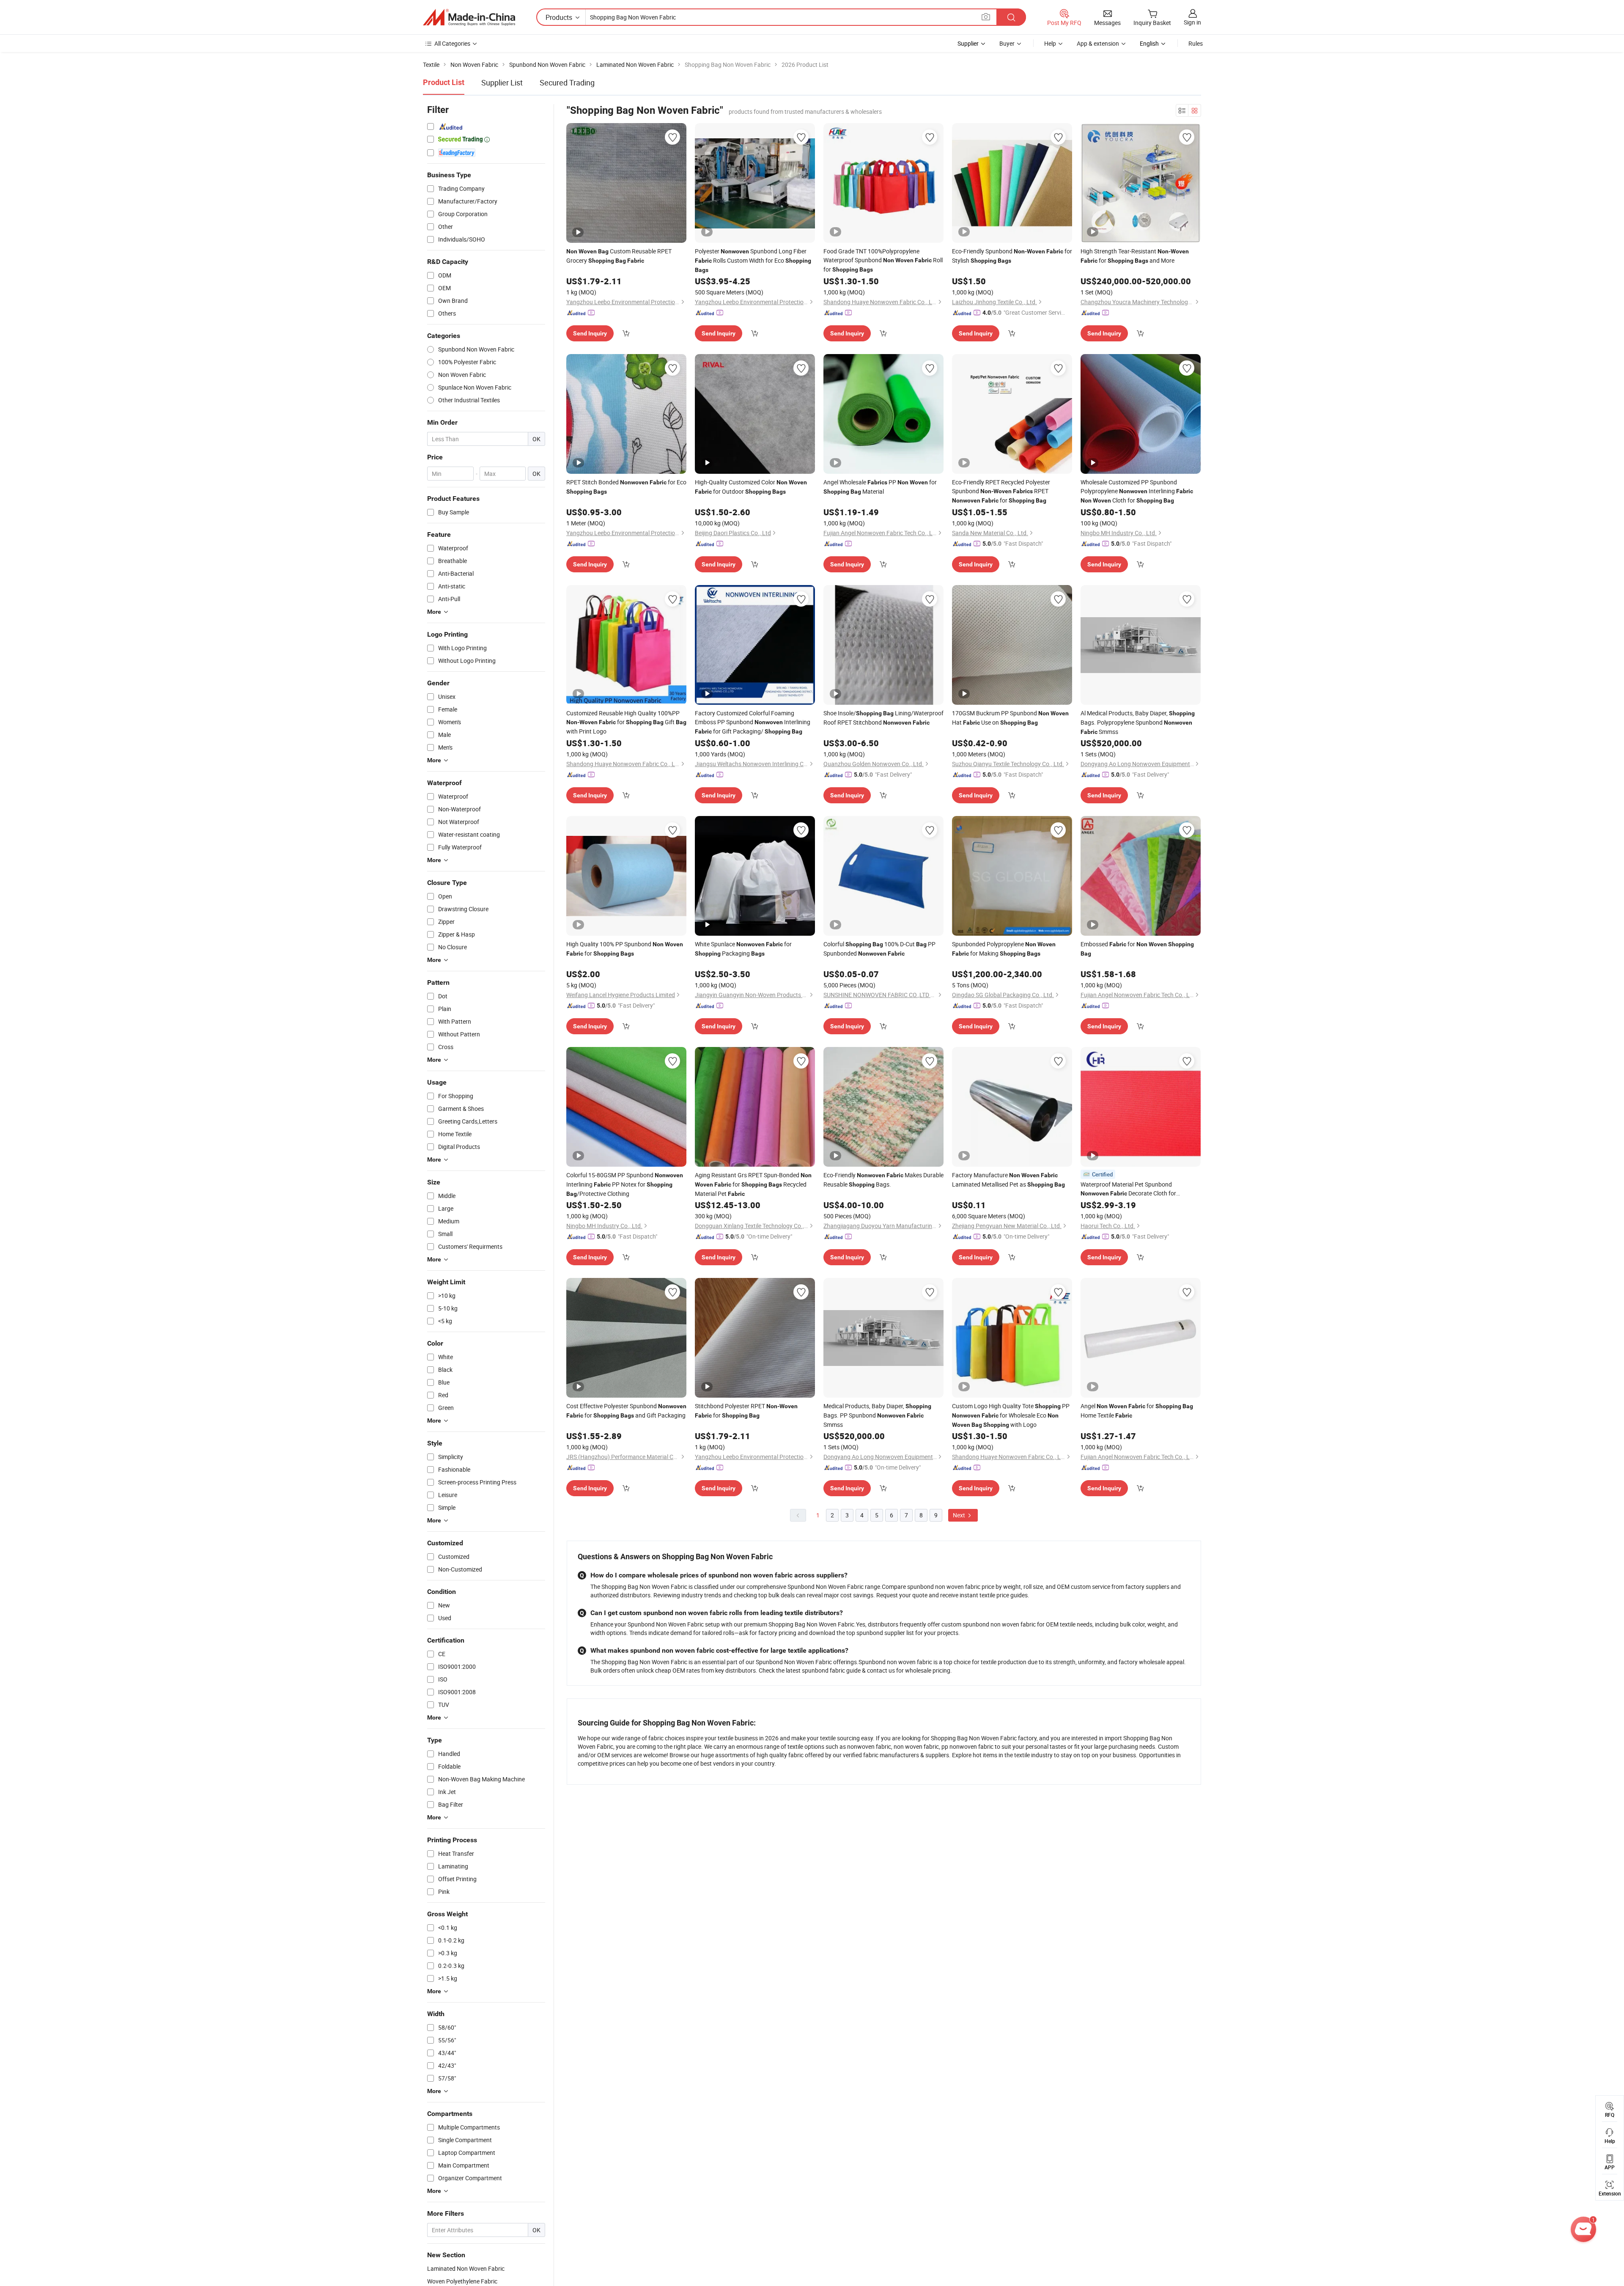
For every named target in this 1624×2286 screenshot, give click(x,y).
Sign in (1192, 22)
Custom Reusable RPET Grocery (619, 256)
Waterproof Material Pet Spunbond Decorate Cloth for (1128, 1189)
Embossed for (1137, 948)
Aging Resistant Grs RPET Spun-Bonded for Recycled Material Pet (753, 1184)
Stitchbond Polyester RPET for (746, 1411)
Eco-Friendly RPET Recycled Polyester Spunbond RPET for (1001, 491)
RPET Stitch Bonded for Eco (626, 486)
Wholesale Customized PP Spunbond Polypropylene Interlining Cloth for (1137, 491)
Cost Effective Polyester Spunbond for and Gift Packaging (626, 1411)
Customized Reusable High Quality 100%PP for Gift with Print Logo (626, 722)
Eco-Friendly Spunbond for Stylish (1012, 256)
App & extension (1098, 43)
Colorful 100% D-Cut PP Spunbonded (879, 949)
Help (1050, 43)
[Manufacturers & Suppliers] (469, 17)
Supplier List (502, 82)
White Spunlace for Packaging (743, 949)
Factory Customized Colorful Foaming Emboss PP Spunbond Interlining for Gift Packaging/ (753, 722)
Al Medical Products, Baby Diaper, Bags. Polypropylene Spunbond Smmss (1138, 722)
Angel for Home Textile (1137, 1411)
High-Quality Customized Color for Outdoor (751, 487)
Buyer (1007, 43)
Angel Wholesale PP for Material (880, 487)
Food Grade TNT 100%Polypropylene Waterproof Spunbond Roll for (883, 260)
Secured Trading (567, 82)
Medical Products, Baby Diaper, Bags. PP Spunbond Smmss (877, 1415)
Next (960, 1515)
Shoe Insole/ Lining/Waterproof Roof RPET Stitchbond (883, 718)
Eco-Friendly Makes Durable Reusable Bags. (883, 1180)
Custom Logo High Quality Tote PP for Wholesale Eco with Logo (1011, 1415)
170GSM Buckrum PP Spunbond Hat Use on (1010, 718)
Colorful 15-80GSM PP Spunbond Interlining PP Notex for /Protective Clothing (625, 1184)
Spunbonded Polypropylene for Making (1004, 949)
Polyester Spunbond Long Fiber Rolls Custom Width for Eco (753, 260)
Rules (1196, 43)
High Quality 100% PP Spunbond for (625, 949)
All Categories (452, 43)
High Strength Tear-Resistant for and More (1135, 256)
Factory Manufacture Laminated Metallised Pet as (1008, 1180)
